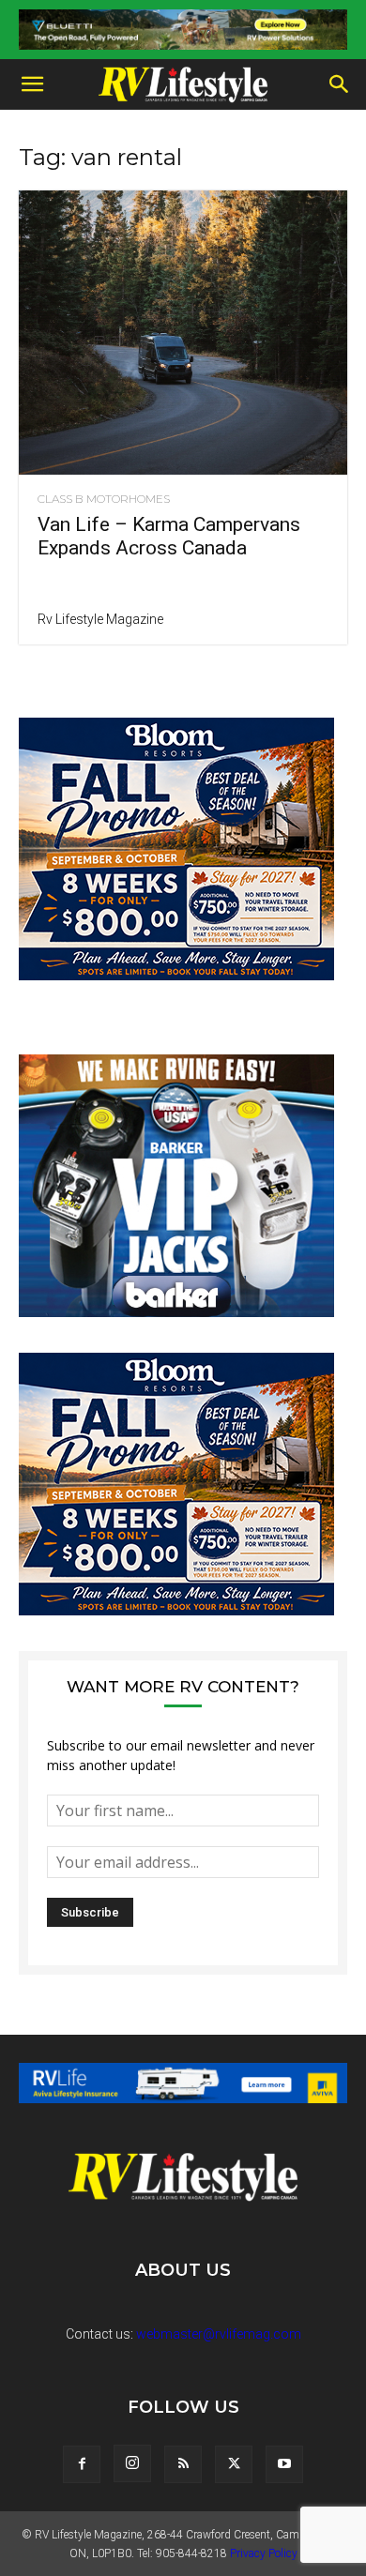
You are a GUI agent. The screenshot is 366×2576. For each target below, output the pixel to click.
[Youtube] (284, 2464)
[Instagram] (132, 2463)
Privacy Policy (264, 2553)
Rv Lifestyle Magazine (100, 619)
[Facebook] (82, 2464)
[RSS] (183, 2464)
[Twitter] (234, 2464)
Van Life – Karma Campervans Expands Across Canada (169, 536)
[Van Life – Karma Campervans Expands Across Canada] (183, 332)
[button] (32, 84)
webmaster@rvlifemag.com (219, 2334)
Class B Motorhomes (104, 499)
